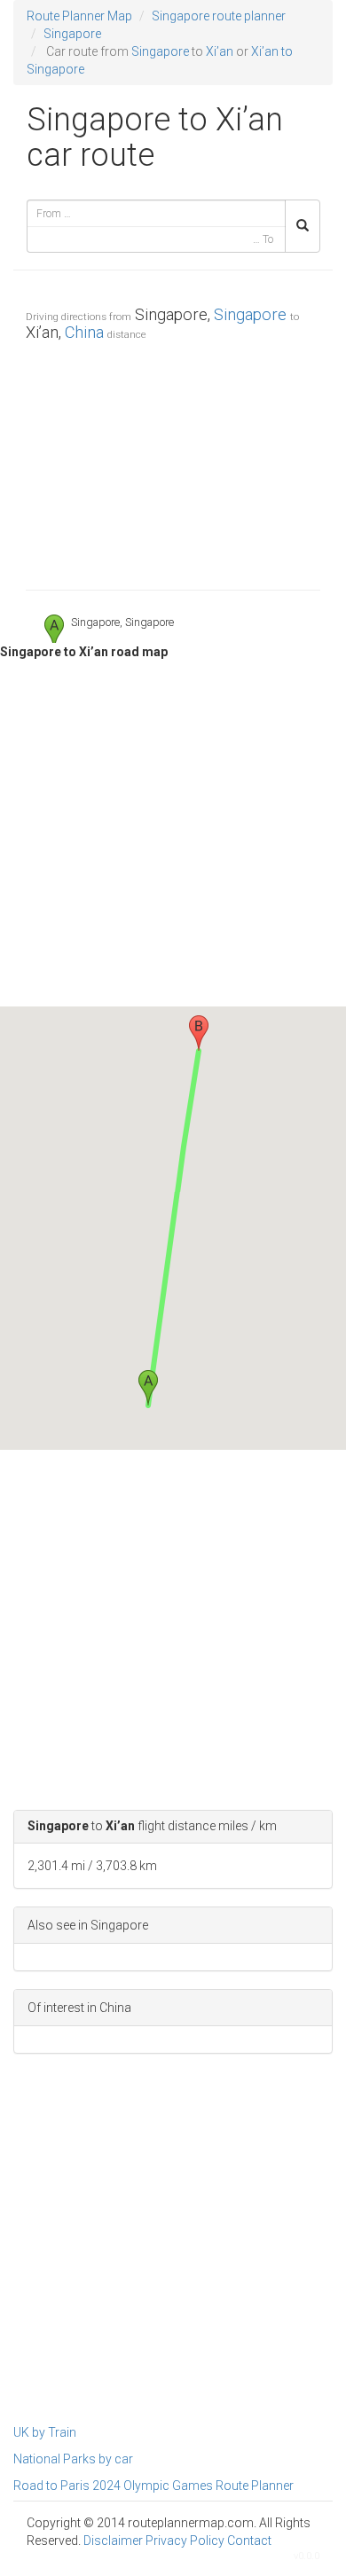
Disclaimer (113, 2541)
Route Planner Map (79, 16)
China (84, 332)
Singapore (72, 34)
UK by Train (45, 2432)
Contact (249, 2541)
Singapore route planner (219, 16)
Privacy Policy (185, 2541)
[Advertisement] (173, 461)
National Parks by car (73, 2459)
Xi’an (220, 51)
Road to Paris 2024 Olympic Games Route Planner (153, 2486)
